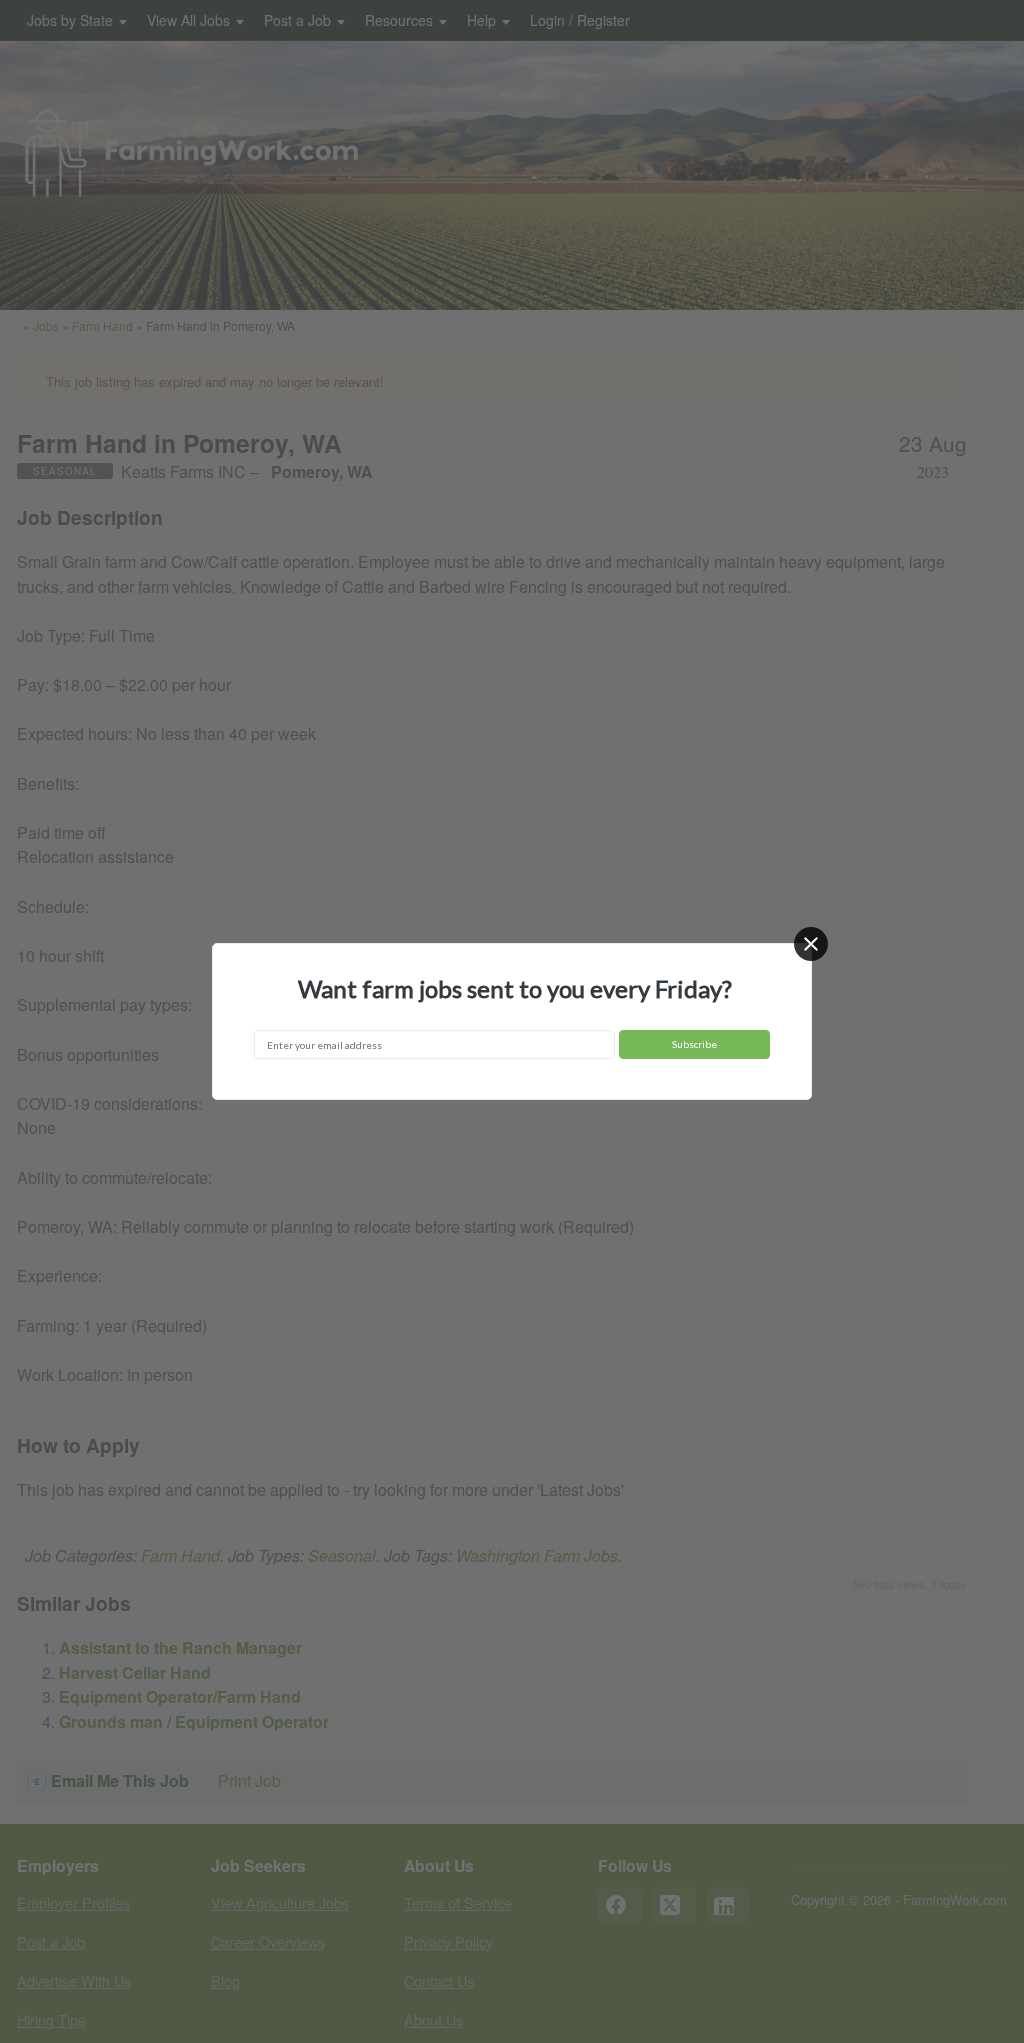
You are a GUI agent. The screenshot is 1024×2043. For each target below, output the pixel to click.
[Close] (811, 944)
